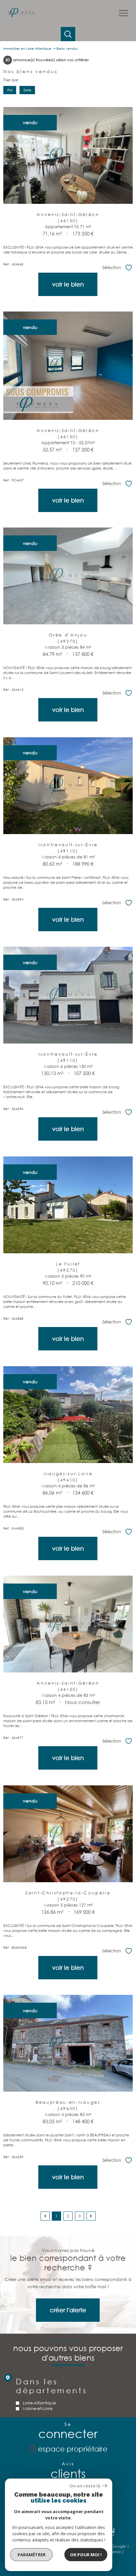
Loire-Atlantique (39, 2403)
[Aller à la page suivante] (91, 2216)
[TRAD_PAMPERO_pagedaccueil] (21, 16)
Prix (10, 90)
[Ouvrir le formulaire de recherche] (68, 34)
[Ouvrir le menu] (123, 14)
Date (27, 90)
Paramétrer (32, 2555)
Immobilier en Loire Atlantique (27, 49)
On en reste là (85, 2486)
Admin (115, 2552)
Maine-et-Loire (38, 2409)
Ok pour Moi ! (86, 2555)
